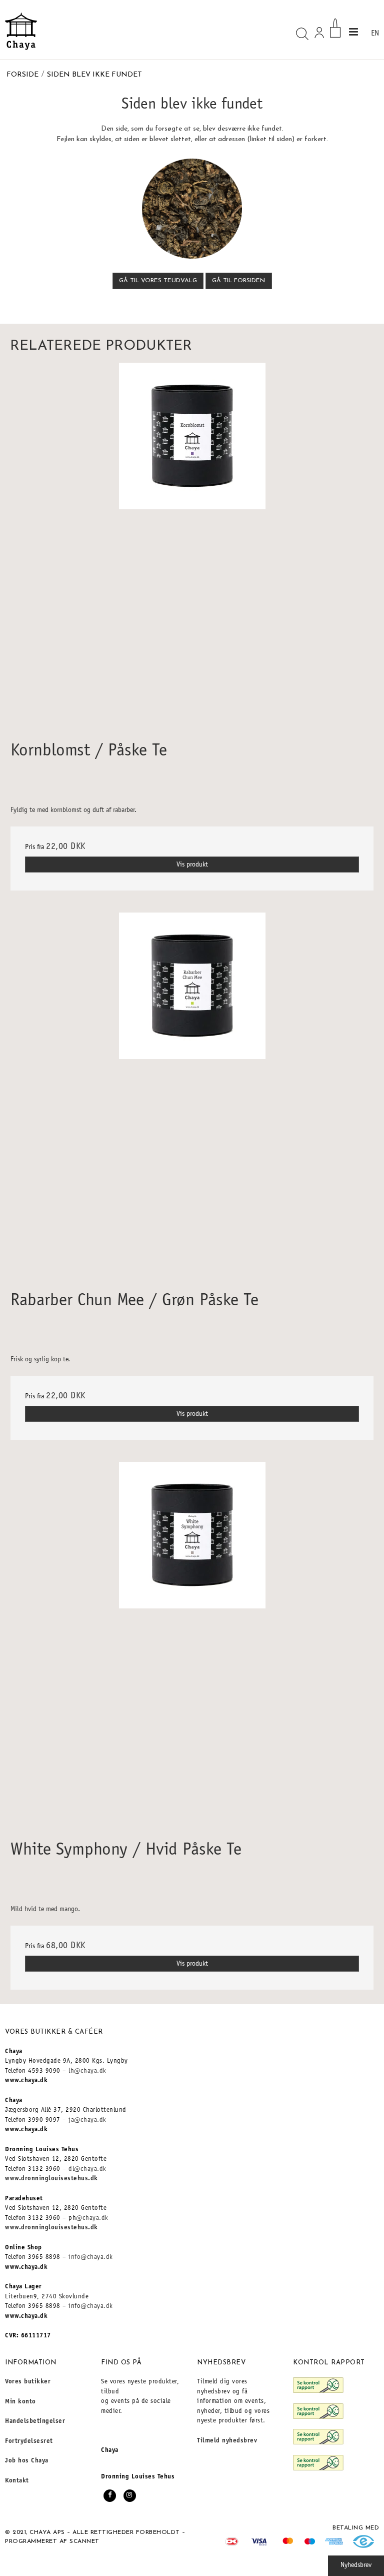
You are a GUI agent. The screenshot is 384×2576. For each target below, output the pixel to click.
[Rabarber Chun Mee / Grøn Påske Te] (192, 1094)
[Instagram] (130, 2496)
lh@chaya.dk (87, 2071)
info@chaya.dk (91, 2258)
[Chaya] (21, 31)
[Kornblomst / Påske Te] (192, 544)
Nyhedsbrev (356, 2565)
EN (375, 34)
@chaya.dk (92, 2219)
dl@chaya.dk (87, 2170)
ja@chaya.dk (87, 2120)
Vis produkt (192, 865)
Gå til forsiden (238, 281)
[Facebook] (110, 2496)
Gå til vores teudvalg (158, 281)
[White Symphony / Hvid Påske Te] (192, 1643)
